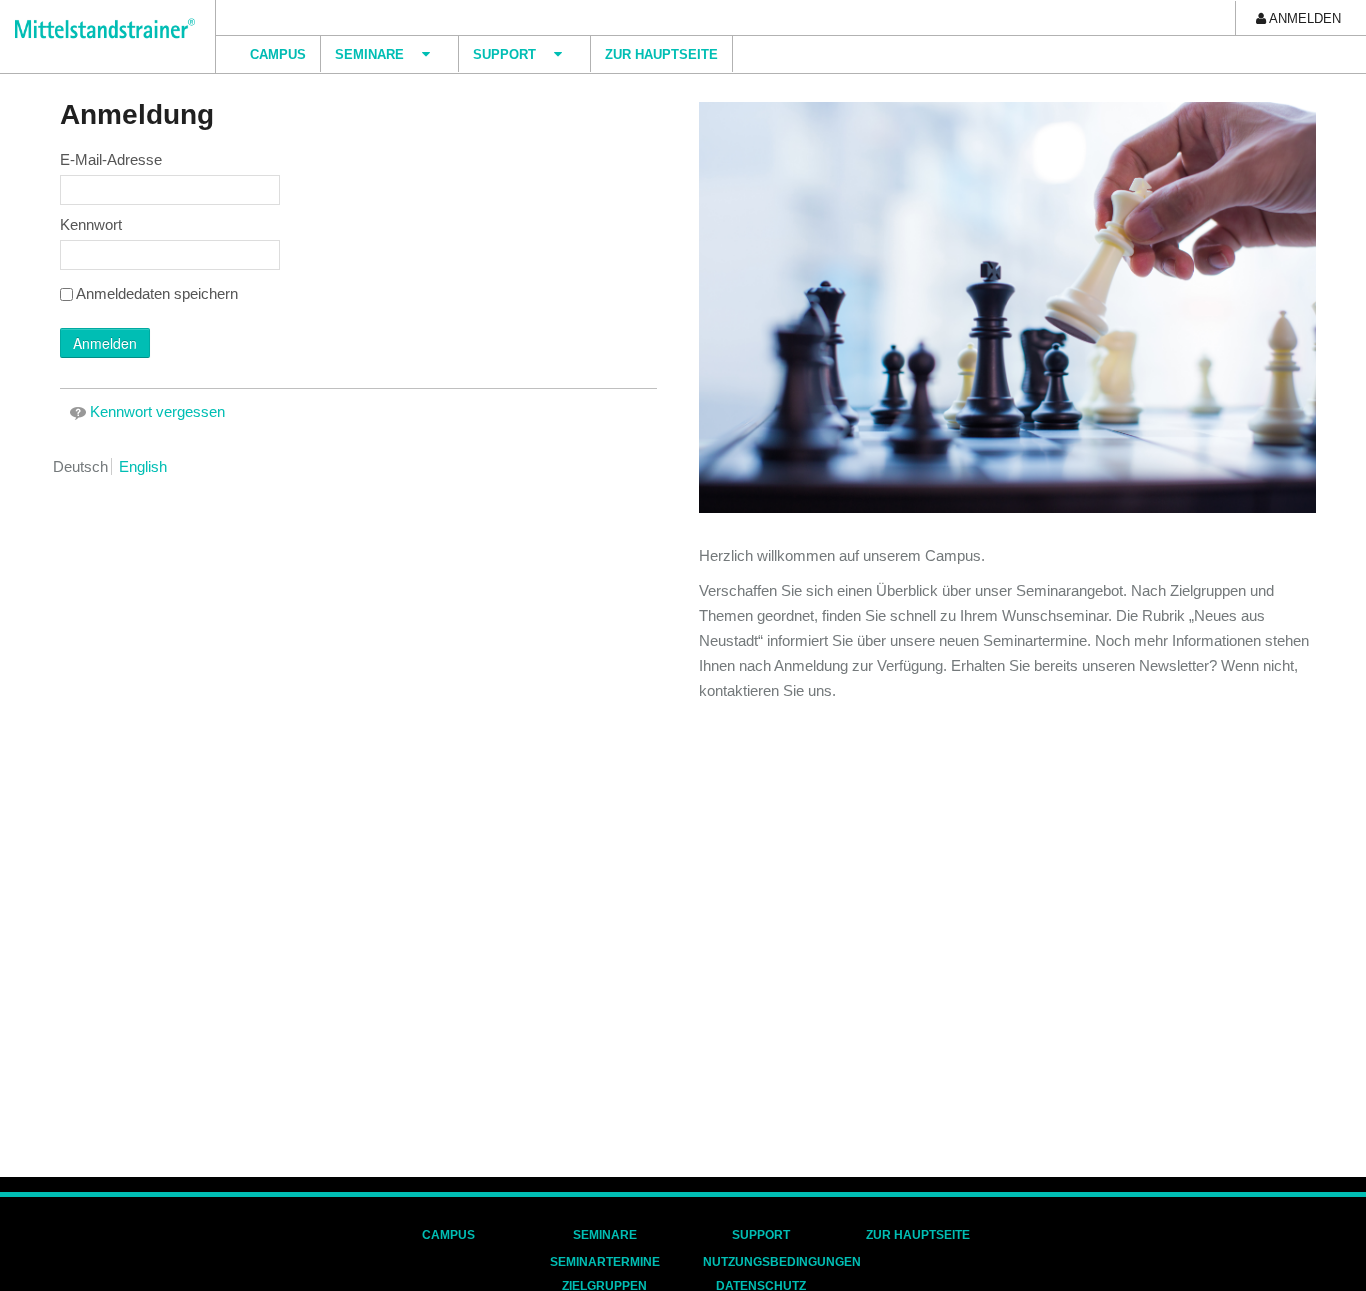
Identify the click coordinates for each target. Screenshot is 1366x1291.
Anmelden (105, 343)
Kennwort (91, 224)
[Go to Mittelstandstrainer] (97, 28)
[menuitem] (1298, 18)
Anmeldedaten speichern (157, 293)
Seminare (605, 1235)
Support (761, 1235)
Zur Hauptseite (918, 1235)
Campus (448, 1235)
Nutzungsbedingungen (782, 1262)
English (143, 466)
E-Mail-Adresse (111, 159)
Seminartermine (605, 1262)
